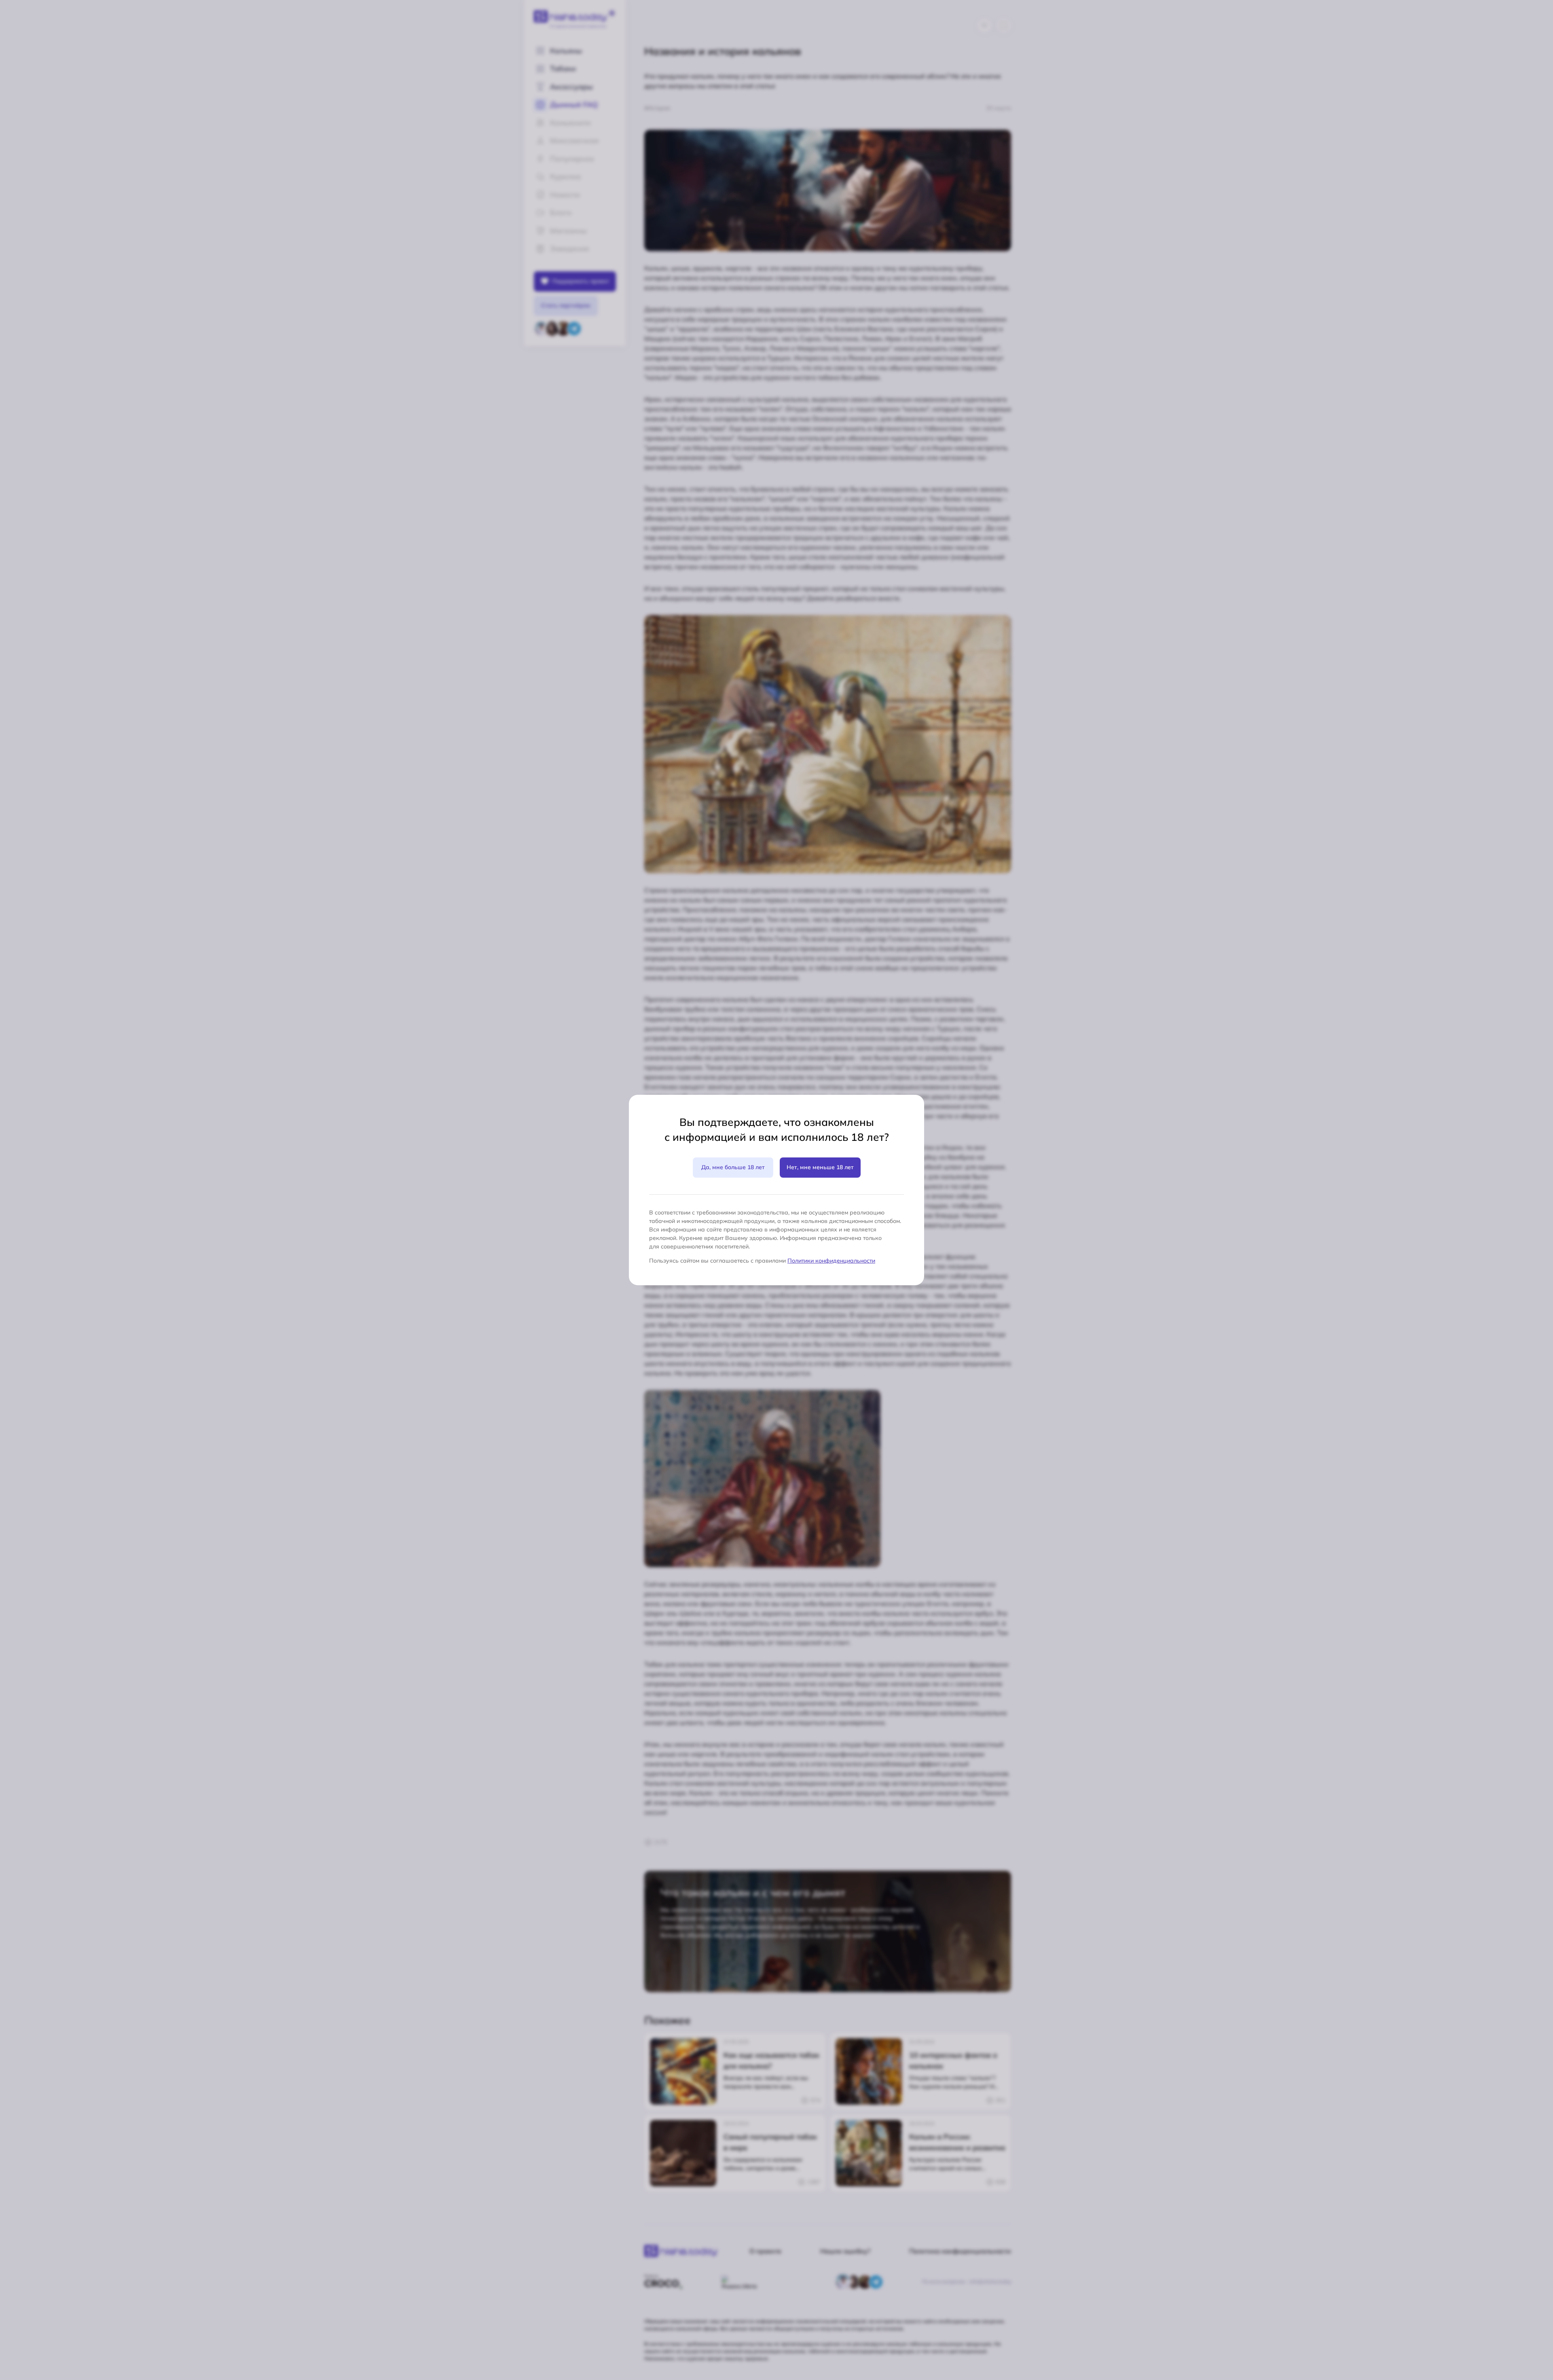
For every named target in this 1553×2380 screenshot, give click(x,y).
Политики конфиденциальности (831, 1261)
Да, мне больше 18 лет (733, 1167)
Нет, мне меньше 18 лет (820, 1167)
